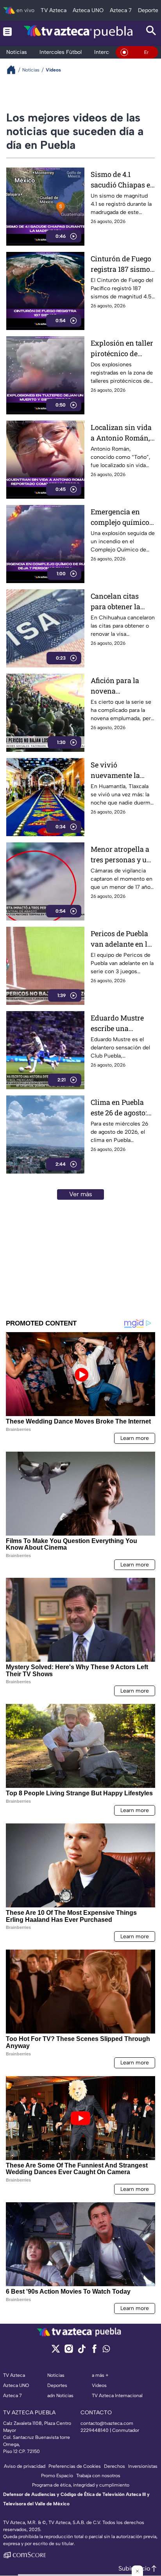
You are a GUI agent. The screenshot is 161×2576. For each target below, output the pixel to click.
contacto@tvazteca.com (107, 2423)
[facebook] (94, 2351)
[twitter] (56, 2351)
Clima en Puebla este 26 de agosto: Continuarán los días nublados (119, 1108)
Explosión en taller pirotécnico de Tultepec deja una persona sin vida (122, 349)
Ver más (81, 1194)
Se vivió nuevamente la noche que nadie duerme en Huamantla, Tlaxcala (118, 770)
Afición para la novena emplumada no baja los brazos (116, 686)
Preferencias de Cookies (75, 2466)
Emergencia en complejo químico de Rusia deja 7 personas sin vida (120, 517)
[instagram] (69, 2351)
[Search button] (151, 31)
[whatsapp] (106, 2350)
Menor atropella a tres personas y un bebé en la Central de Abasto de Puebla (121, 855)
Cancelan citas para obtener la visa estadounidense (117, 602)
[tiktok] (81, 2351)
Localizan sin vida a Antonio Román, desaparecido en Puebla (121, 433)
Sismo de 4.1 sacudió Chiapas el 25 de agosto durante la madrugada (122, 180)
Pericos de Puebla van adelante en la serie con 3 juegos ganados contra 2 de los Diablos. (121, 939)
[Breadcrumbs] (14, 70)
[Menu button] (7, 31)
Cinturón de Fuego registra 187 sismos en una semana (122, 264)
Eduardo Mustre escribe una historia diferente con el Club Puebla (121, 1023)
